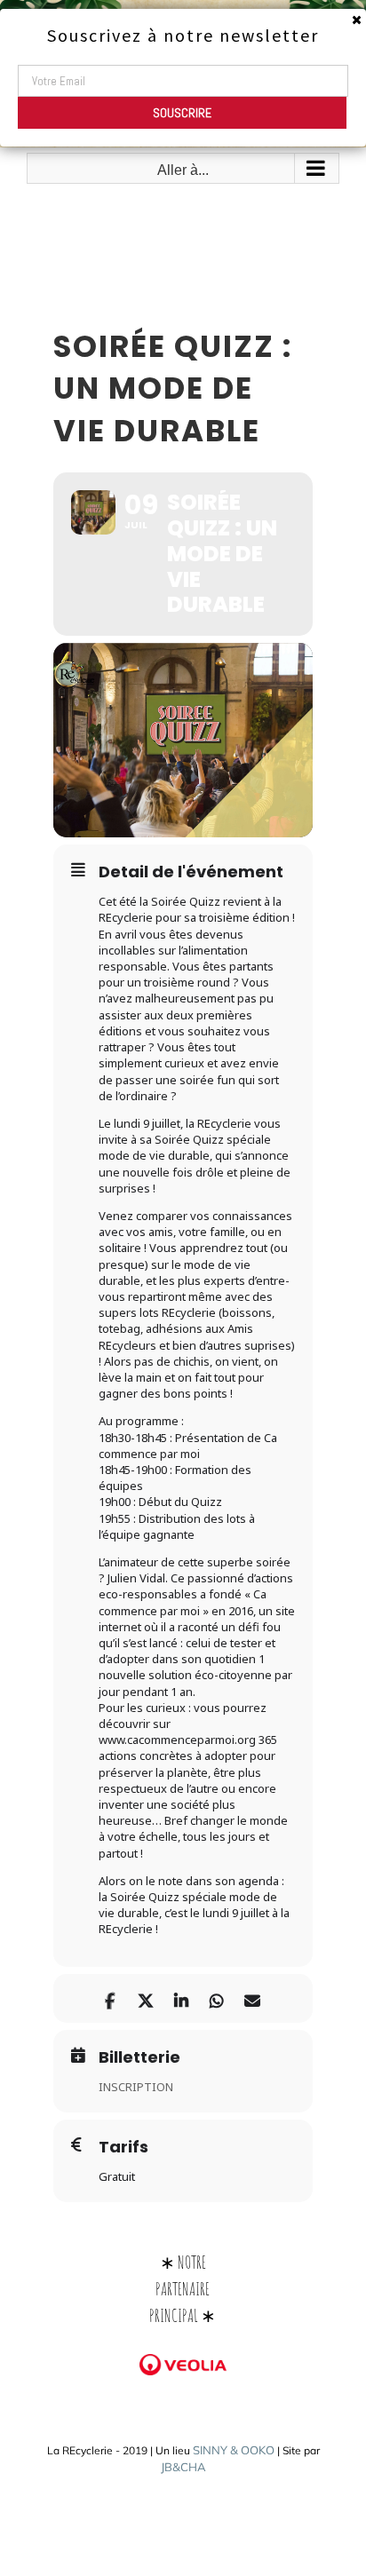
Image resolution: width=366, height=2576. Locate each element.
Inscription (136, 2087)
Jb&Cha (183, 2467)
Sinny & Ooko (234, 2450)
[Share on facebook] (110, 1998)
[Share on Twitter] (145, 1998)
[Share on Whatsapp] (216, 1998)
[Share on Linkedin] (181, 1998)
